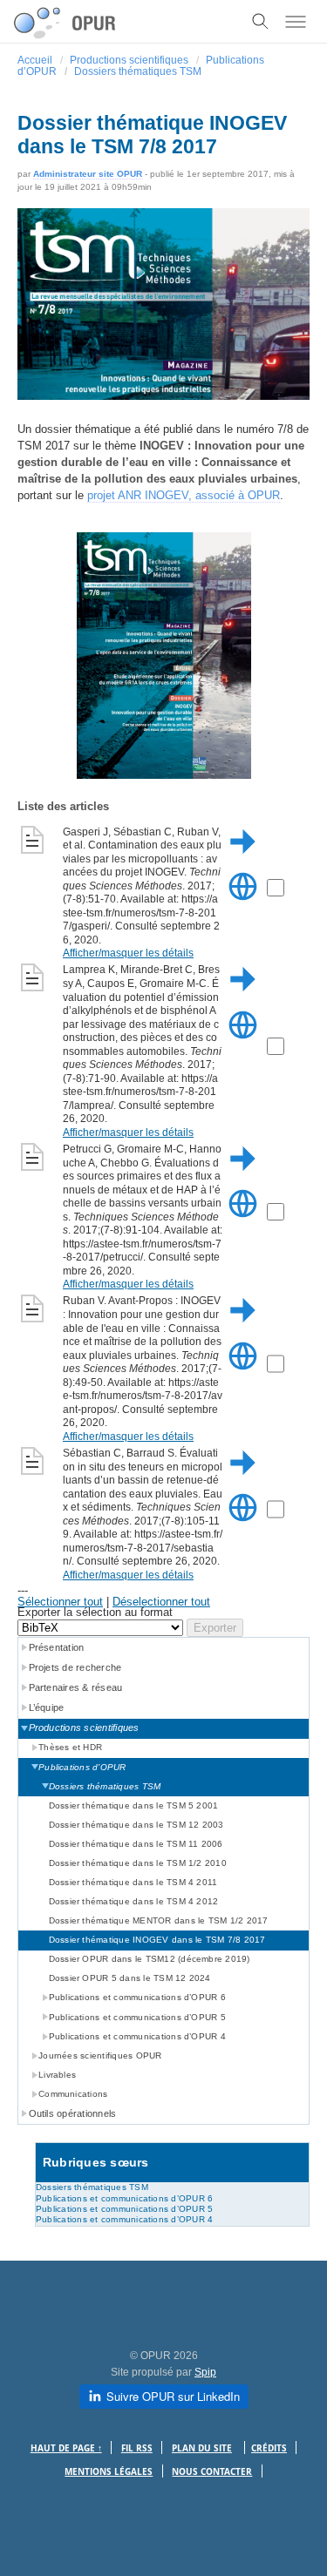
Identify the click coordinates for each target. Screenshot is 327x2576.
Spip (205, 2372)
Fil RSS (137, 2448)
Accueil (35, 60)
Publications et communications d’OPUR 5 (124, 2209)
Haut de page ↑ (66, 2448)
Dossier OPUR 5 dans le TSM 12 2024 (130, 1978)
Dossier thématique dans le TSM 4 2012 (134, 1901)
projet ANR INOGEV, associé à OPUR (184, 495)
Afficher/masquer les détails (128, 953)
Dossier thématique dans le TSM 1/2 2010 (138, 1863)
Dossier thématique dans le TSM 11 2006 (136, 1844)
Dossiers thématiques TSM (138, 71)
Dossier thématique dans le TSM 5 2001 (134, 1805)
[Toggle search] (261, 22)
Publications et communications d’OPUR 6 (124, 2198)
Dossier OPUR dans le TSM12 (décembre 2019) (150, 1959)
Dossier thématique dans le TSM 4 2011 (133, 1882)
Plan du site (202, 2448)
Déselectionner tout (161, 1602)
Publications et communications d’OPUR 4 (124, 2219)
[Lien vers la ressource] (243, 909)
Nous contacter (212, 2472)
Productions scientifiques (129, 60)
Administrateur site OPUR (88, 174)
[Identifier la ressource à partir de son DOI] (243, 863)
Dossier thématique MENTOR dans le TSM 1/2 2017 (159, 1920)
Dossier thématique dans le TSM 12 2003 (136, 1825)
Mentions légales (109, 2472)
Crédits (269, 2448)
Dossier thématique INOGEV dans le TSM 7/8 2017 (157, 1940)
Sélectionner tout (60, 1602)
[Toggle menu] (296, 22)
